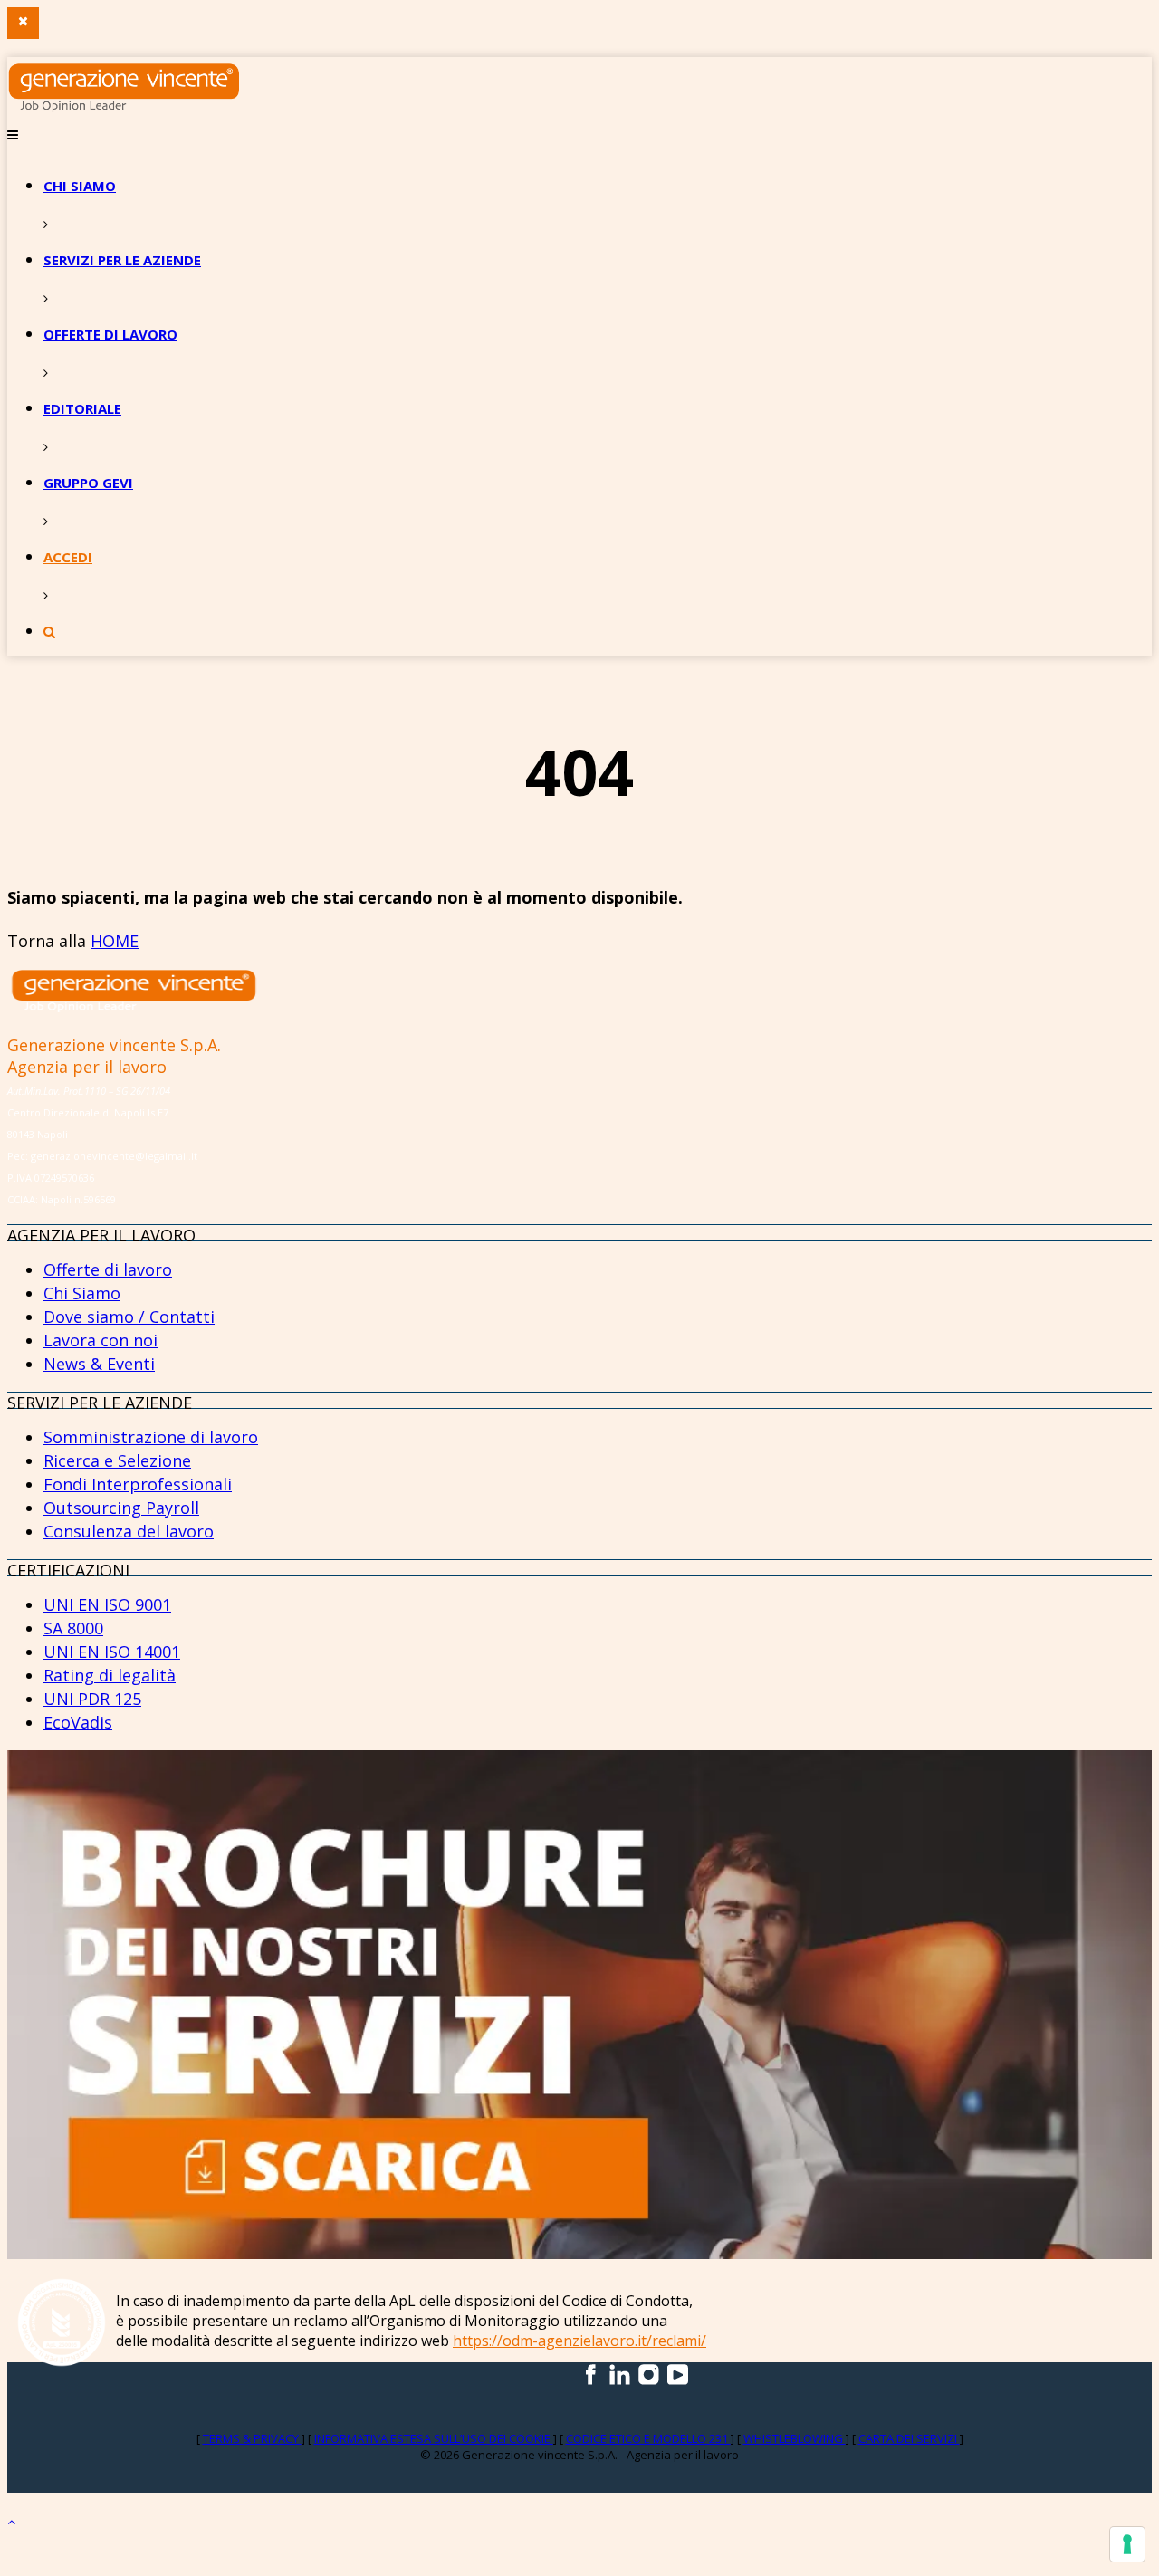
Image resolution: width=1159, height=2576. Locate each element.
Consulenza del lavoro (129, 1531)
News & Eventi (99, 1364)
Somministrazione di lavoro (151, 1437)
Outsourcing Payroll (121, 1508)
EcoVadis (78, 1722)
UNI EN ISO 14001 (112, 1652)
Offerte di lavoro (110, 334)
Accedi (68, 557)
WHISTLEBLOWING (795, 2438)
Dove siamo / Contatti (129, 1317)
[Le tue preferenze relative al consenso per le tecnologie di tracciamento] (1127, 2544)
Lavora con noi (101, 1340)
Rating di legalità (110, 1675)
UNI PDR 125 (92, 1699)
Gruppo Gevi (88, 483)
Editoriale (82, 408)
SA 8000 (73, 1628)
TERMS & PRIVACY (252, 2438)
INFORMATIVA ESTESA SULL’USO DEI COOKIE (434, 2438)
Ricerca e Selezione (117, 1460)
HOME (115, 941)
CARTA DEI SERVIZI (909, 2438)
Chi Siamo (82, 1293)
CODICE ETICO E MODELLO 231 (648, 2438)
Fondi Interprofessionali (138, 1484)
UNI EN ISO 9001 (107, 1604)
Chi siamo (80, 186)
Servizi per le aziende (122, 260)
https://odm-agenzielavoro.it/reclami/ (579, 2341)
